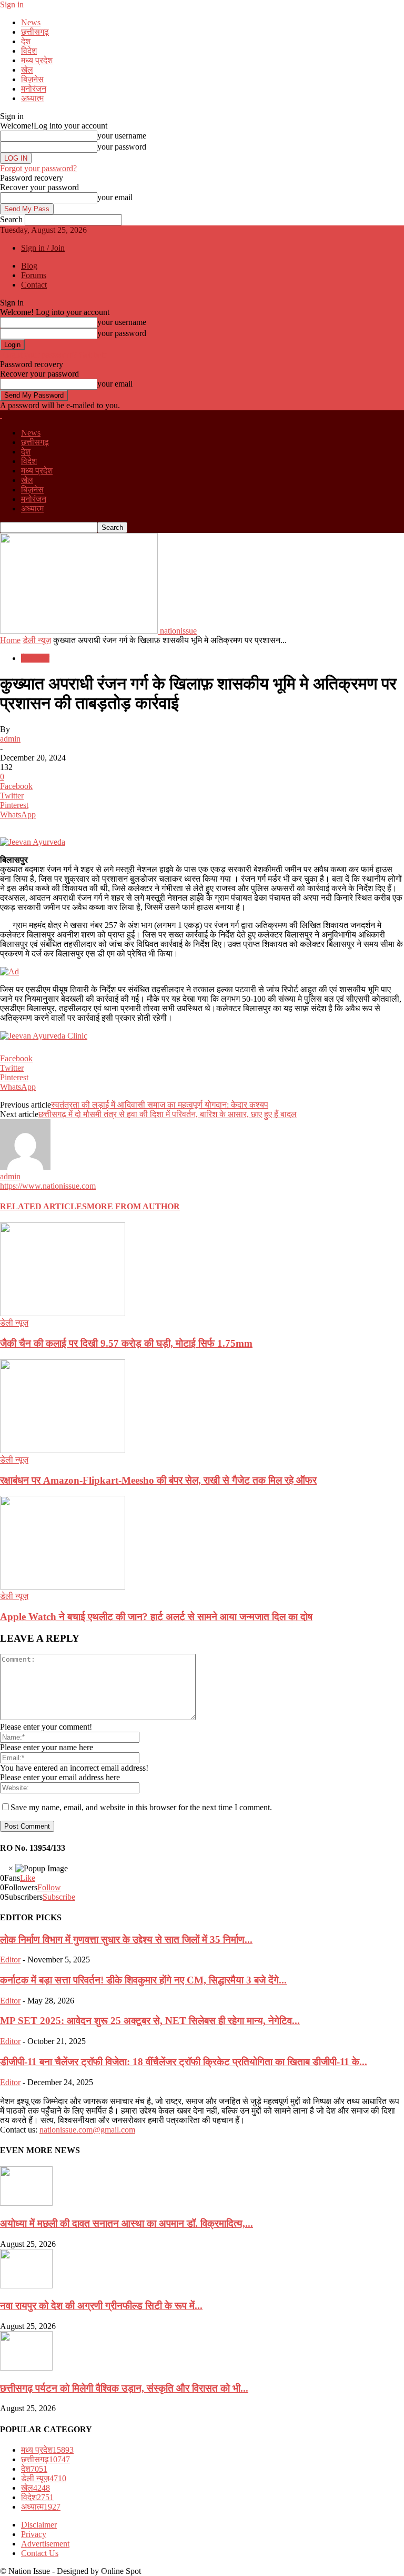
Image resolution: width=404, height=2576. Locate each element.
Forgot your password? (38, 168)
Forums (34, 275)
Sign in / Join (43, 248)
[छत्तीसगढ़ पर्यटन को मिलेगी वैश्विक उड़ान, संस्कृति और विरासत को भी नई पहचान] (26, 2368)
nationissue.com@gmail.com (87, 2130)
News (31, 22)
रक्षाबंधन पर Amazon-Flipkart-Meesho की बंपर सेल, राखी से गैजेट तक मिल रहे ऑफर (158, 1480)
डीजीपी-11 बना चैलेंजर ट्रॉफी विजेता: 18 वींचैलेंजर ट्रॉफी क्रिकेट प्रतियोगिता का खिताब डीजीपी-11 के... (184, 2062)
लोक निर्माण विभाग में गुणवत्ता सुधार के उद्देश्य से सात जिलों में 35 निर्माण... (126, 1940)
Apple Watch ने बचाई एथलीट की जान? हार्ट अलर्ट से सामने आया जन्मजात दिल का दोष (156, 1617)
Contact (34, 285)
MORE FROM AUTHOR (133, 1206)
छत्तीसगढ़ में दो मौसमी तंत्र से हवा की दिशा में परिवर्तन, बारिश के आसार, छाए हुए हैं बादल (168, 1114)
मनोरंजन (34, 89)
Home (10, 640)
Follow (49, 1887)
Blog (29, 266)
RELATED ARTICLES (43, 1206)
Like (28, 1878)
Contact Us (40, 2553)
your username (122, 136)
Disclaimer (39, 2525)
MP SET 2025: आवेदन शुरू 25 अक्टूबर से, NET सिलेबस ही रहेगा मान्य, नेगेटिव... (150, 2021)
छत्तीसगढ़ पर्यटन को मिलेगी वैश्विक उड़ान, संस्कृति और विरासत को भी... (124, 2388)
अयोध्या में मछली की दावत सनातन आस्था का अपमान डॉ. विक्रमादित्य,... (127, 2223)
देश (26, 41)
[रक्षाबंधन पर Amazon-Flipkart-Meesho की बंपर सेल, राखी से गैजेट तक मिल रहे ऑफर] (63, 1450)
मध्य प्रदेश (37, 60)
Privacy (34, 2534)
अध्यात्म (32, 98)
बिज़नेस (32, 79)
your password (122, 147)
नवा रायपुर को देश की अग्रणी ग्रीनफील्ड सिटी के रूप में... (101, 2306)
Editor (10, 1960)
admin (10, 739)
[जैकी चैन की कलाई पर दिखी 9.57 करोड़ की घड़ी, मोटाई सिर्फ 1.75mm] (63, 1313)
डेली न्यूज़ (37, 640)
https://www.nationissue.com (48, 1186)
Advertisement (45, 2544)
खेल (27, 70)
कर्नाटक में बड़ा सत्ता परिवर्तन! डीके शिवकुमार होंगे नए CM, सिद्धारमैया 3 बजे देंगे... (143, 1980)
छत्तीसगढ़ (35, 32)
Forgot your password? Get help (54, 355)
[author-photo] (25, 1167)
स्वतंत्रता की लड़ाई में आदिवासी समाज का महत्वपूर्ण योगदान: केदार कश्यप (160, 1105)
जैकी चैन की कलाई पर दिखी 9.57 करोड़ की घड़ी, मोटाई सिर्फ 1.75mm (126, 1343)
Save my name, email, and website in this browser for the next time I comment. (141, 1807)
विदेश (29, 51)
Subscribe (59, 1897)
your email (115, 197)
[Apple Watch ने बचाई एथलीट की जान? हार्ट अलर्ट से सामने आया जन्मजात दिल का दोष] (63, 1587)
